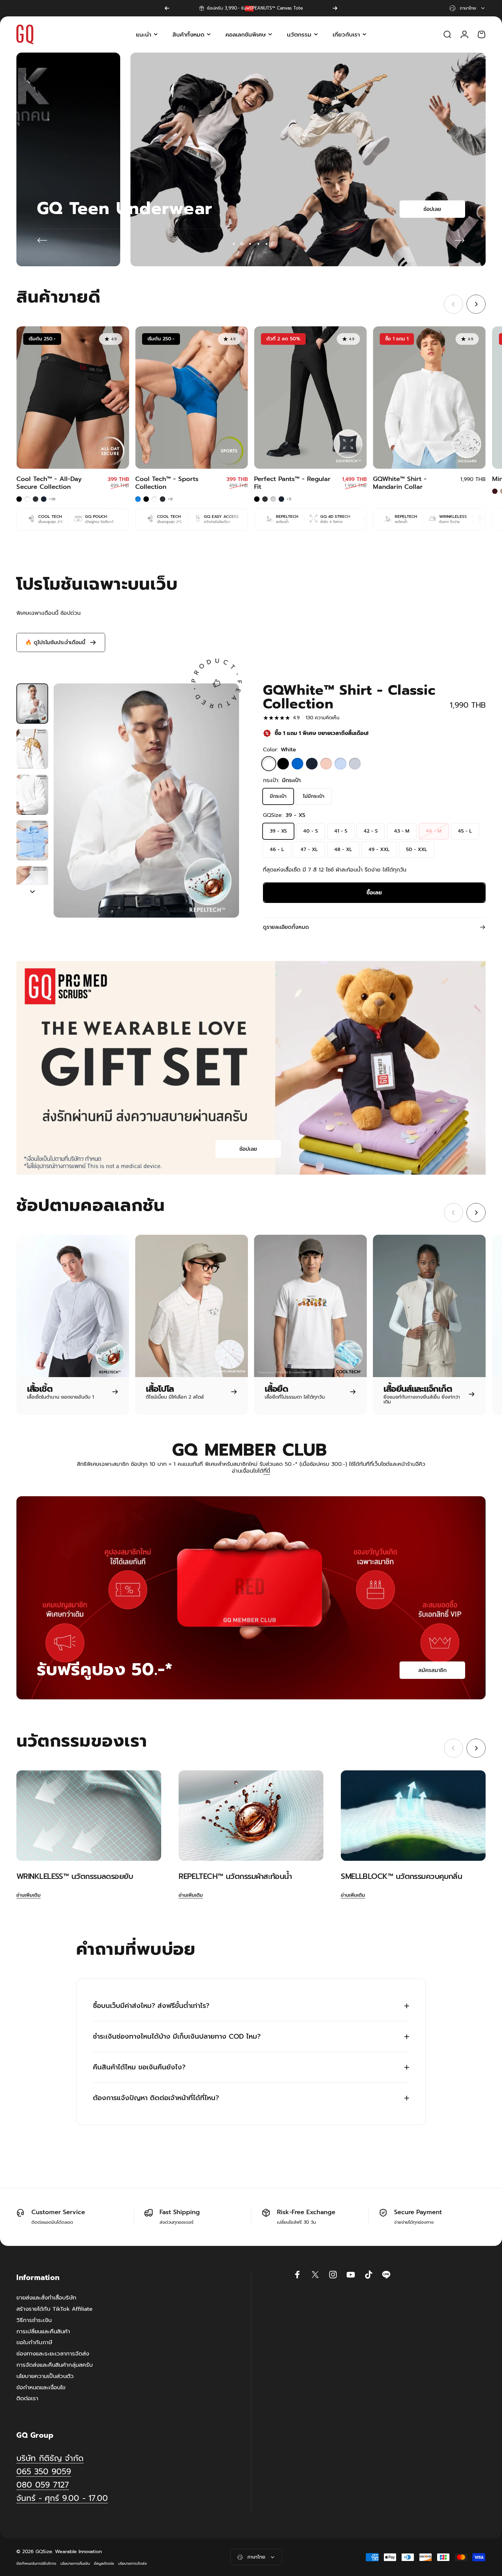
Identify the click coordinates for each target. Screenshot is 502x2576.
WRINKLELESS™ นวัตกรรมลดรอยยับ (75, 1876)
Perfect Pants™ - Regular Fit (292, 483)
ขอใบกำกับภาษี (34, 2343)
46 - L (277, 850)
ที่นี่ (267, 1471)
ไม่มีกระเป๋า (314, 796)
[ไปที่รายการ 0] (32, 704)
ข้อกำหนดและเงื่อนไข (41, 2388)
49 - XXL (379, 850)
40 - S (311, 831)
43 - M (402, 831)
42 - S (371, 831)
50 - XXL (417, 850)
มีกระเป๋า (278, 796)
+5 (289, 499)
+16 (53, 499)
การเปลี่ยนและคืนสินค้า (43, 2332)
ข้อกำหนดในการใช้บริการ (36, 2564)
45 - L (465, 831)
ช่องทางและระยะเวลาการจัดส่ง (53, 2354)
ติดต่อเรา (27, 2399)
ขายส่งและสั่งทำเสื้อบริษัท (46, 2298)
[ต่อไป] (335, 8)
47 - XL (309, 850)
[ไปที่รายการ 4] (32, 840)
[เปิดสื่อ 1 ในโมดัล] (146, 801)
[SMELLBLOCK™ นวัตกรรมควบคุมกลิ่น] (413, 1816)
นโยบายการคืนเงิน (75, 2564)
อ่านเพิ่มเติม (29, 1895)
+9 (170, 499)
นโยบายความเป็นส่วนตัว (45, 2376)
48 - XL (343, 850)
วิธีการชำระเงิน (34, 2320)
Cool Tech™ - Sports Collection (167, 483)
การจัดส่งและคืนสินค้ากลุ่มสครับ (55, 2365)
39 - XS (278, 831)
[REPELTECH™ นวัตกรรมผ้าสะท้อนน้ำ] (251, 1816)
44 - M (434, 831)
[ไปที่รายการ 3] (32, 795)
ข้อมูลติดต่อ (104, 2564)
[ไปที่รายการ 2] (32, 749)
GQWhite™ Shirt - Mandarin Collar (400, 483)
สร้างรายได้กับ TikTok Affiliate (54, 2309)
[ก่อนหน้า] (167, 8)
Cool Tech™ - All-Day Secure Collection (49, 483)
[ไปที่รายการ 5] (32, 886)
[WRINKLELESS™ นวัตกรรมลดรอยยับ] (89, 1816)
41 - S (341, 831)
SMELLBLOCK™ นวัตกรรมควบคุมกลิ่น (401, 1876)
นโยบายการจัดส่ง (133, 2564)
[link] (62, 2498)
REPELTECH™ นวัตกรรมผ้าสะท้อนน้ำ (235, 1876)
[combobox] (468, 8)
